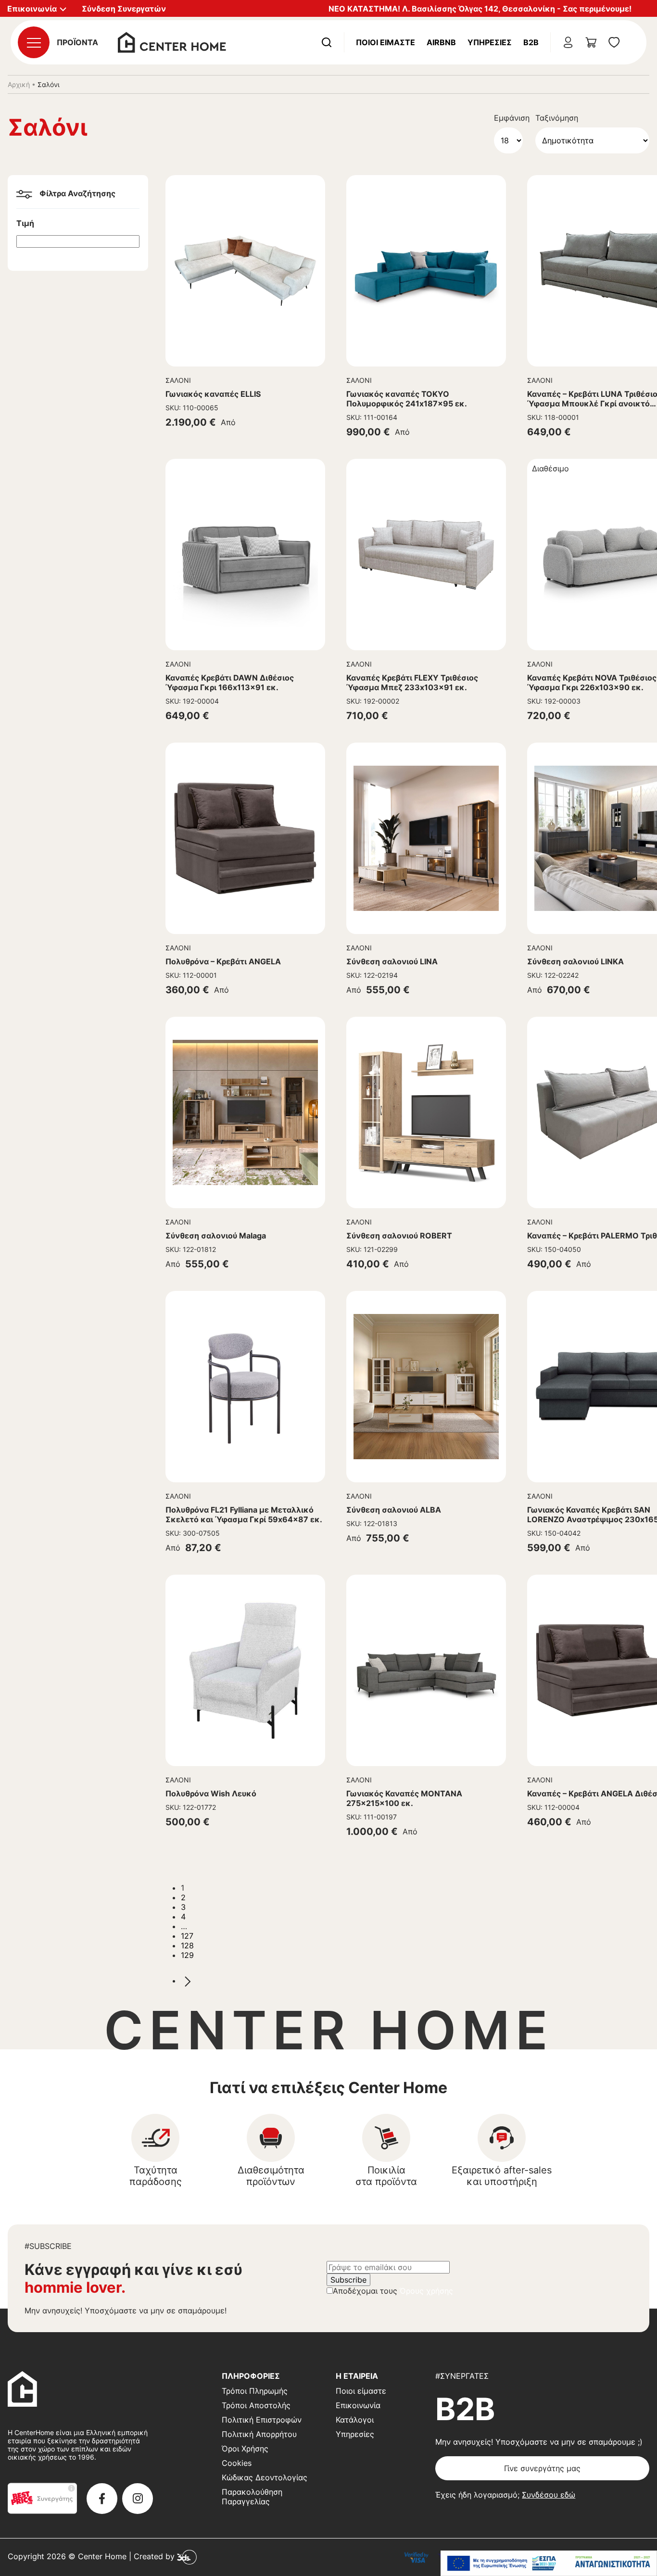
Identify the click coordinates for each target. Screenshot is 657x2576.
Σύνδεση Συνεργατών (124, 9)
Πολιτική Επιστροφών (262, 2420)
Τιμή (25, 223)
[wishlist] (614, 42)
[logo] (172, 41)
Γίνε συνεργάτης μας (542, 2468)
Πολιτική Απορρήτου (259, 2434)
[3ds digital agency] (187, 2556)
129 (187, 1955)
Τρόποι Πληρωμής (255, 2391)
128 (187, 1945)
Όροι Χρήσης (245, 2449)
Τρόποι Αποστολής (256, 2405)
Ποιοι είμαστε (361, 2391)
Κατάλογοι (355, 2420)
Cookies (237, 2463)
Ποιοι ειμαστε (385, 42)
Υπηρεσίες (490, 42)
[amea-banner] (549, 2563)
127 (187, 1936)
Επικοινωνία (358, 2405)
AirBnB (441, 42)
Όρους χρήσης (426, 2291)
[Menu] (34, 42)
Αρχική (19, 84)
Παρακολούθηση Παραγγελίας (252, 2497)
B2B (531, 42)
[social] (102, 2499)
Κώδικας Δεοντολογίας (265, 2477)
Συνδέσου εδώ (549, 2495)
